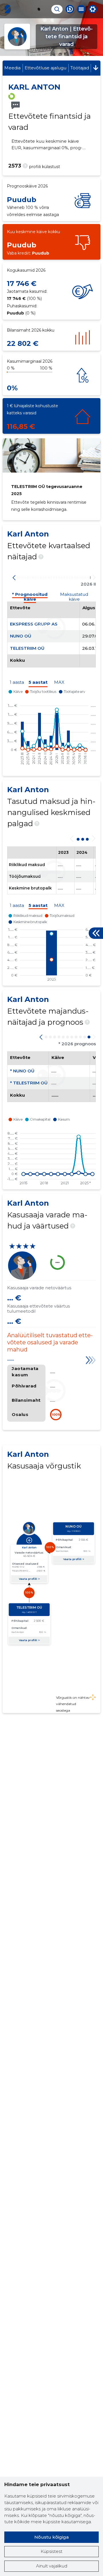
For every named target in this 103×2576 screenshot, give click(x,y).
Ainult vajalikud (52, 2566)
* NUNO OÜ (22, 1071)
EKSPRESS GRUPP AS (34, 624)
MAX (59, 682)
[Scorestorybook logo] (7, 9)
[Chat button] (70, 9)
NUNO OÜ (21, 636)
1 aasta (17, 682)
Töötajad (80, 68)
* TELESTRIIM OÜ (29, 1083)
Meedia (12, 68)
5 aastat (38, 682)
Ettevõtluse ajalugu (45, 68)
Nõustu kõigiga (51, 2537)
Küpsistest (51, 2551)
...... (11, 1359)
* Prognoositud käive (30, 595)
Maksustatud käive (74, 595)
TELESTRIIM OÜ (27, 648)
